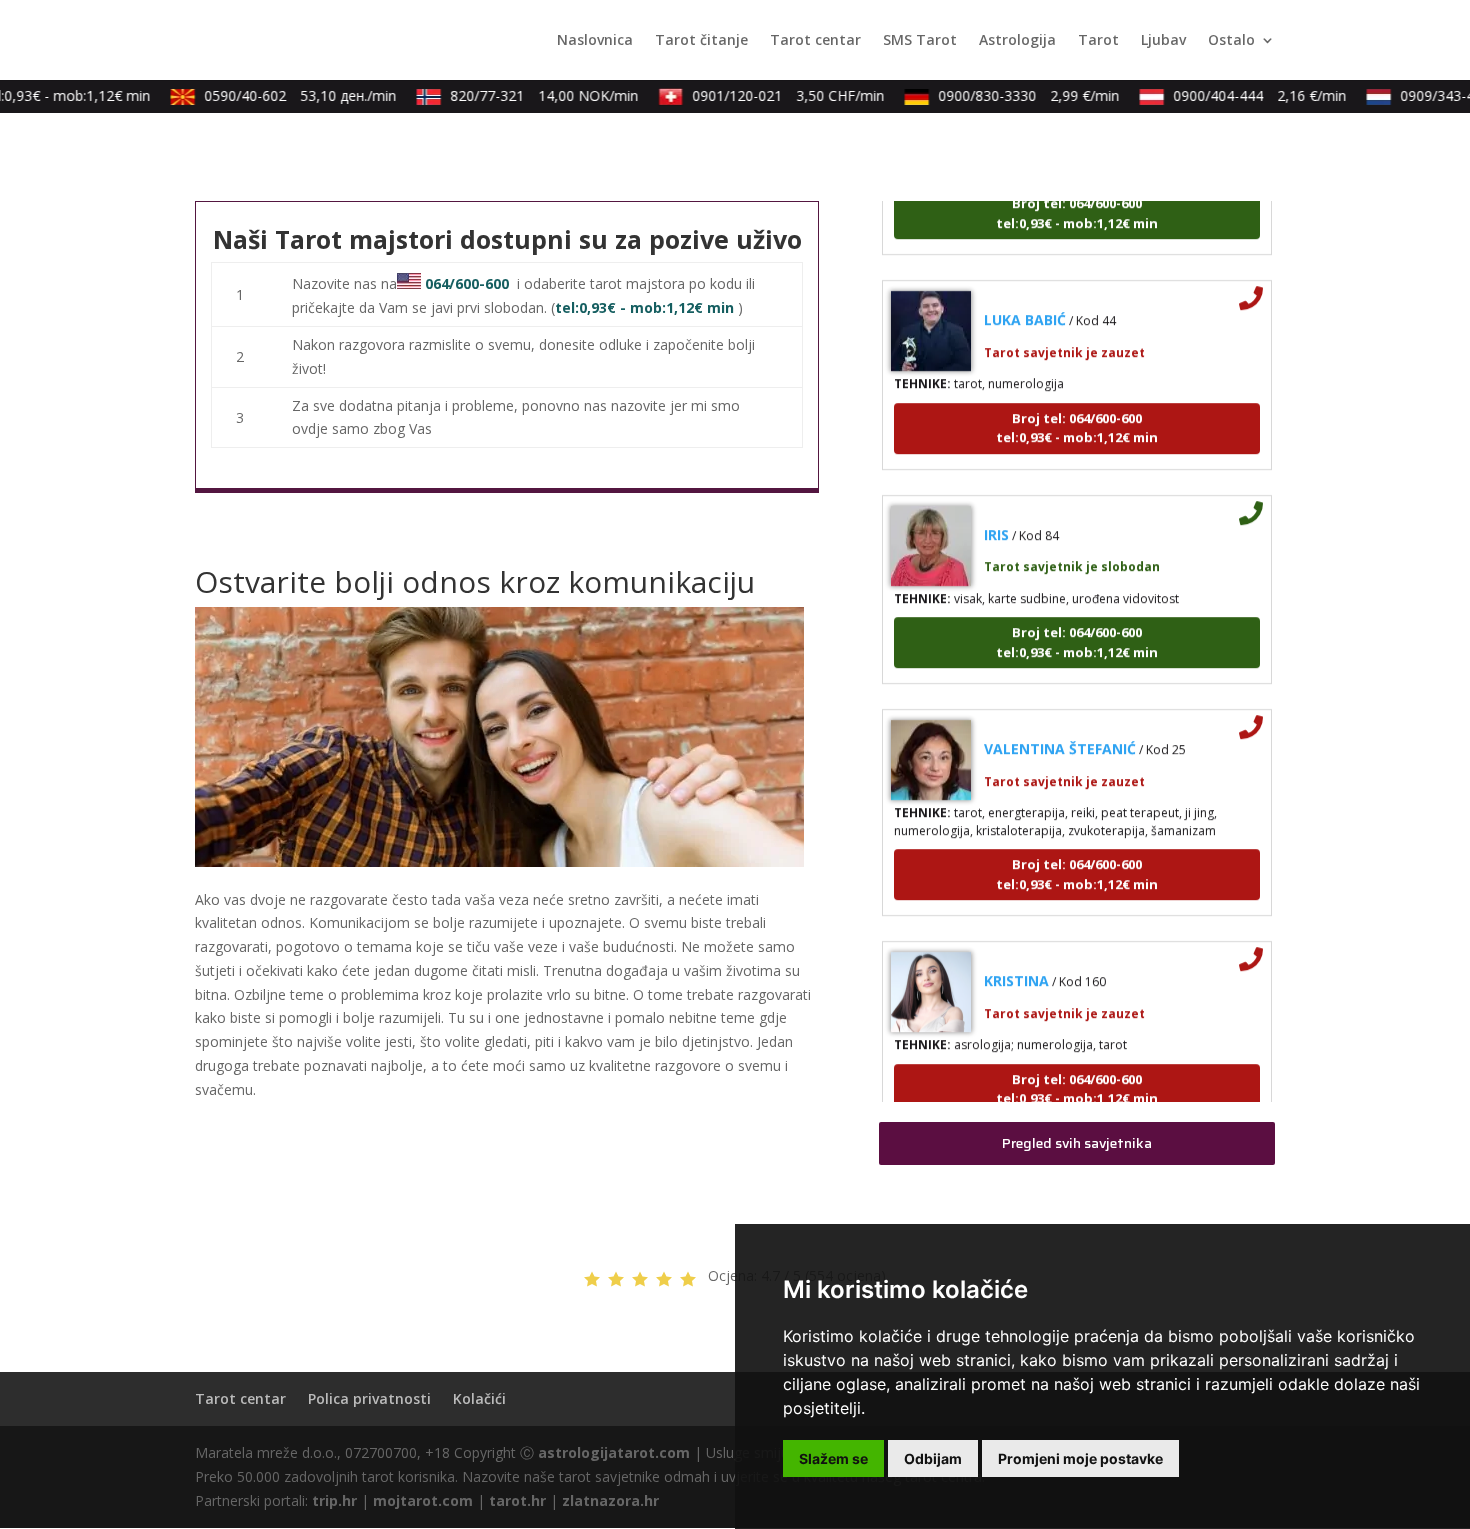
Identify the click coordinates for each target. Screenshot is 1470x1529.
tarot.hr (517, 1500)
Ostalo (1231, 41)
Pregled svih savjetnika (1077, 1143)
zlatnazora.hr (610, 1500)
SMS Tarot (920, 41)
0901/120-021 (772, 95)
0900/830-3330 (1012, 95)
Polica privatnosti (369, 1398)
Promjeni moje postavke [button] (1080, 1458)
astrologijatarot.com (614, 1452)
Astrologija (1017, 41)
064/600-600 (467, 283)
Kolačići (479, 1398)
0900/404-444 (1243, 95)
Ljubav (1163, 41)
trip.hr (334, 1500)
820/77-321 (528, 95)
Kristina (1016, 960)
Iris (996, 513)
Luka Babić (1025, 299)
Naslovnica (595, 41)
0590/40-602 (284, 95)
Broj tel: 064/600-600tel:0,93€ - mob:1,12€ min (1077, 407)
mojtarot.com (423, 1500)
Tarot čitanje (701, 41)
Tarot (1098, 41)
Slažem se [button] (833, 1458)
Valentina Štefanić (1060, 728)
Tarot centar (815, 41)
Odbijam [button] (933, 1458)
